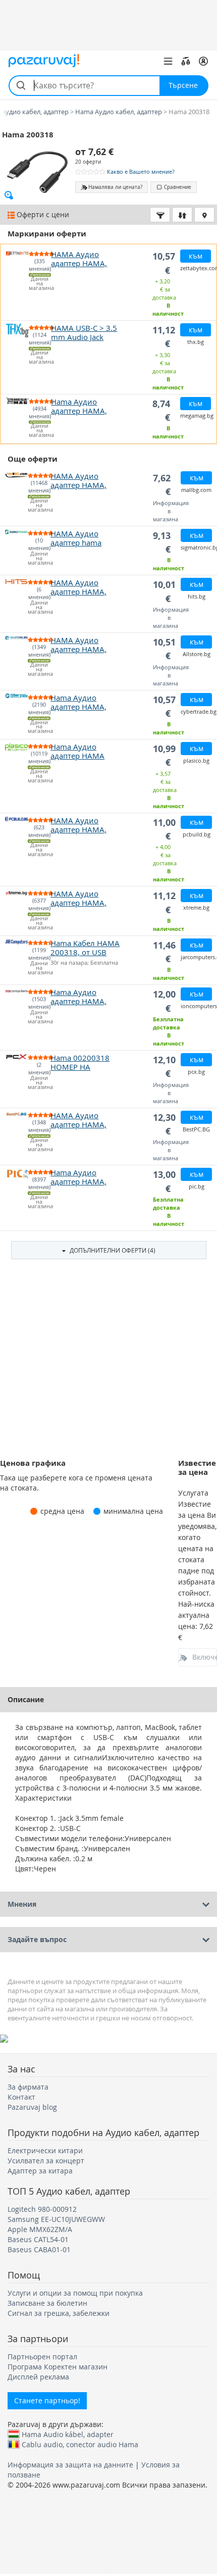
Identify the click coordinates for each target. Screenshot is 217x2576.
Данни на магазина (40, 284)
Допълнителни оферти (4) (112, 1250)
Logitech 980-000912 (42, 2209)
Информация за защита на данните (70, 2465)
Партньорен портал (42, 2357)
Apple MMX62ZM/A (40, 2229)
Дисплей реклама (38, 2377)
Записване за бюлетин (47, 2303)
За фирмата (28, 2087)
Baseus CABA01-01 (39, 2249)
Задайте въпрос (37, 1939)
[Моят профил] (203, 61)
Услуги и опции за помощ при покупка (75, 2293)
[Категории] (168, 61)
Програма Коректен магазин (58, 2367)
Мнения (22, 1904)
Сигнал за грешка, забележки (59, 2313)
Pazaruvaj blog (32, 2107)
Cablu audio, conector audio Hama (80, 2444)
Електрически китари (45, 2150)
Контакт (21, 2097)
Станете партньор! (47, 2400)
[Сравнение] (186, 61)
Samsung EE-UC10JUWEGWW (56, 2219)
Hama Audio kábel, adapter (68, 2434)
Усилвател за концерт (46, 2161)
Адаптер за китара (40, 2171)
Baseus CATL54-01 (38, 2239)
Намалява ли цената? (115, 187)
